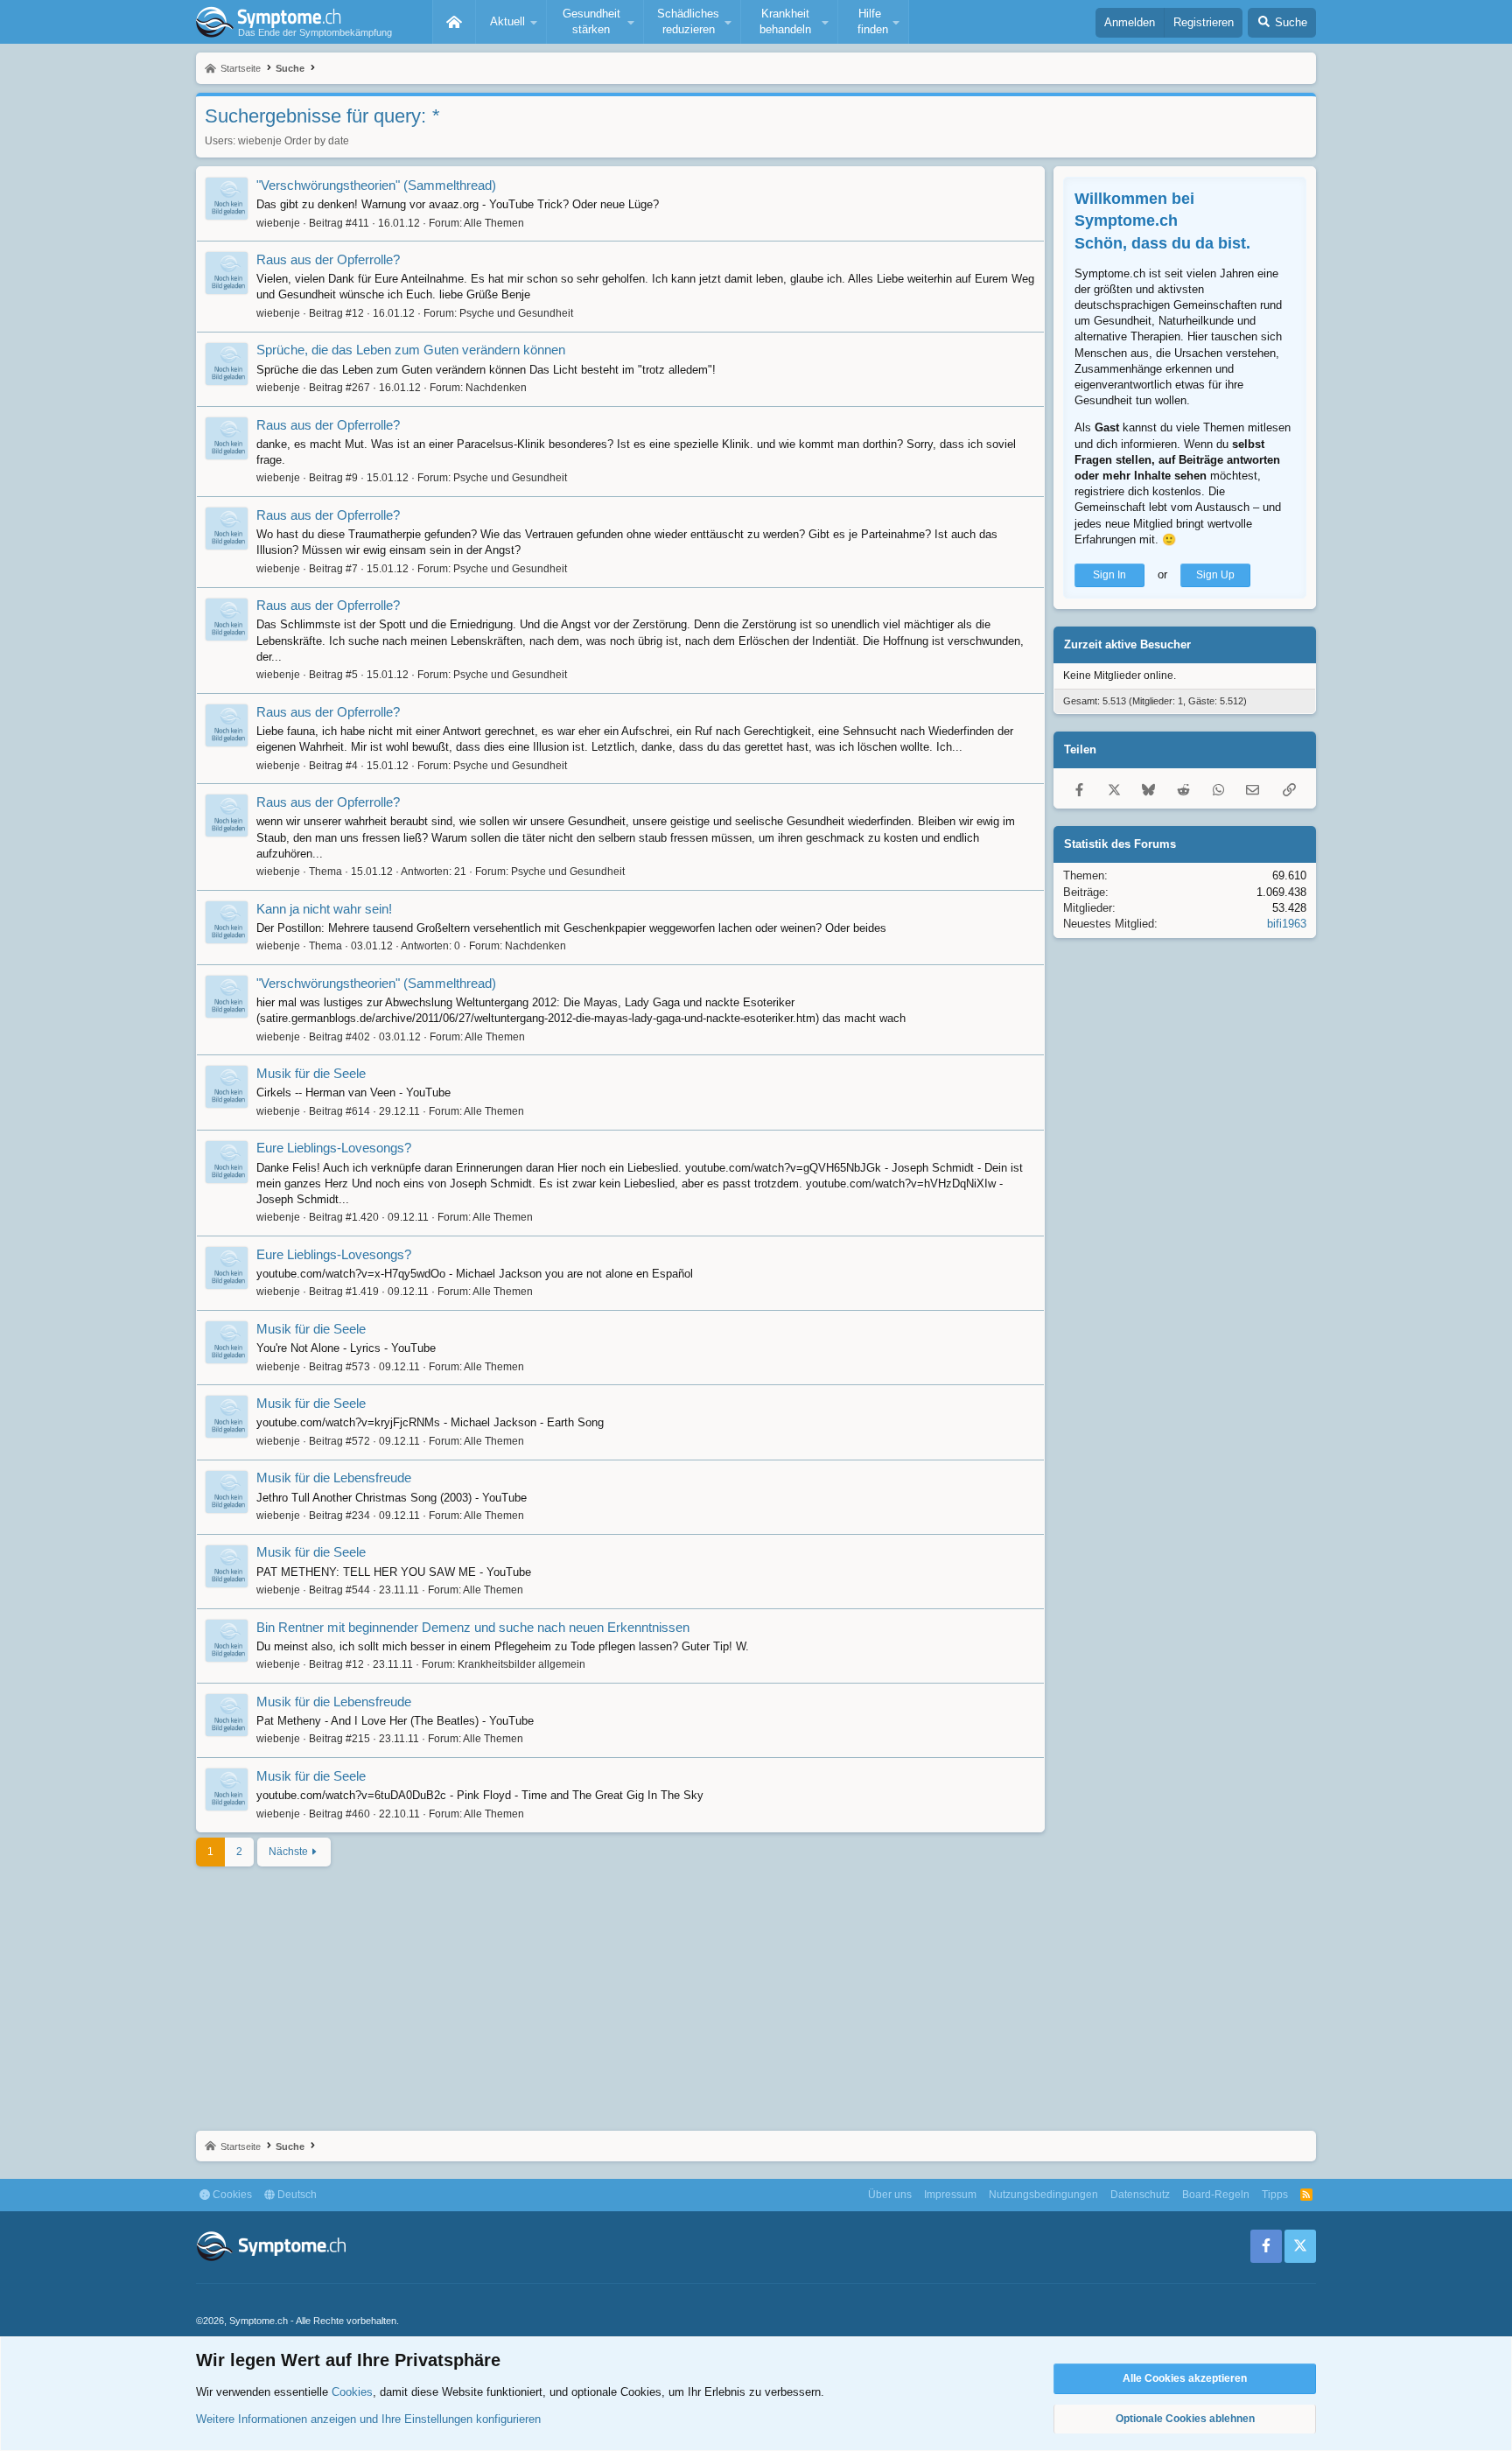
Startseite (454, 22)
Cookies (231, 2195)
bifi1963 (1287, 924)
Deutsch (296, 2195)
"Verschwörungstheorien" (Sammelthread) (376, 185)
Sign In (1109, 575)
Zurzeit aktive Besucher (1127, 644)
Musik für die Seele (311, 1073)
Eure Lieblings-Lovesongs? (334, 1148)
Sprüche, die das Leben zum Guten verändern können (411, 350)
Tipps (1275, 2195)
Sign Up (1215, 575)
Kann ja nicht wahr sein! (324, 909)
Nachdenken (496, 388)
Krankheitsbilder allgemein (521, 1664)
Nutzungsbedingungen (1043, 2195)
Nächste (288, 1852)
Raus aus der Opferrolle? (328, 259)
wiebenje (260, 141)
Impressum (950, 2195)
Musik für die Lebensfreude (334, 1478)
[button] (511, 22)
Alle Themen (494, 223)
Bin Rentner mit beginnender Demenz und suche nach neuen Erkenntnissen (473, 1627)
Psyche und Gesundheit (516, 313)
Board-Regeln (1216, 2195)
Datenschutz (1140, 2195)
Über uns (890, 2195)
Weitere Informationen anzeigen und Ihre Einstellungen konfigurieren (368, 2419)
